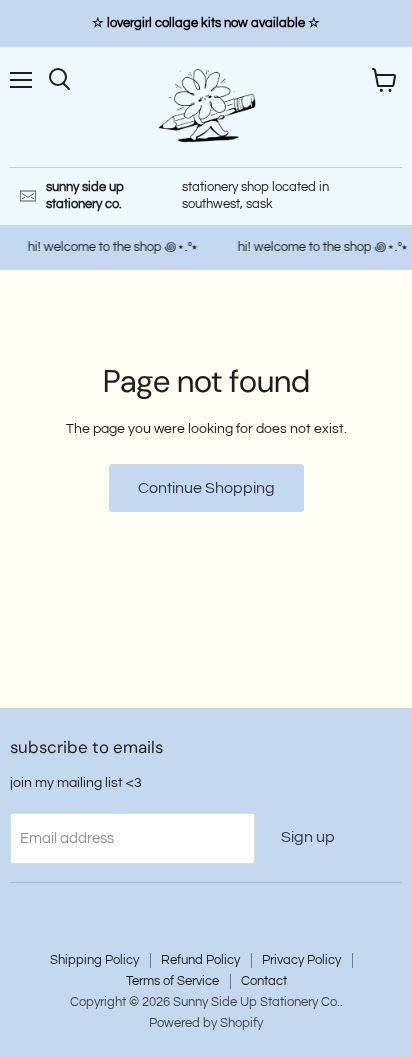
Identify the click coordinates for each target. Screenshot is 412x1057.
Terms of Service (172, 981)
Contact (264, 981)
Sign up (308, 837)
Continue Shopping (206, 488)
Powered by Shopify (206, 1023)
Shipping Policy (94, 960)
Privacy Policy (301, 960)
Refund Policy (200, 960)
